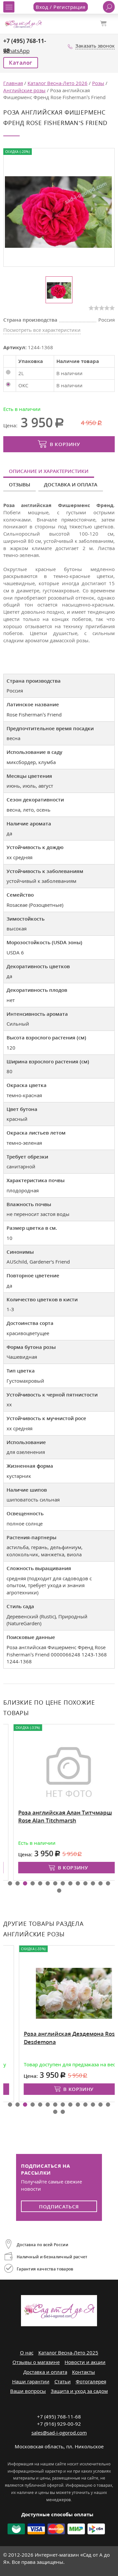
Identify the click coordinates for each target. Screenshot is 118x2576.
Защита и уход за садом (79, 2391)
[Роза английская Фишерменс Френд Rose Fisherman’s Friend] (58, 211)
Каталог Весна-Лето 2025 (68, 2352)
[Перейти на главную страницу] (23, 23)
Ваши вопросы (28, 2391)
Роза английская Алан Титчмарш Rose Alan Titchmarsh (55, 1817)
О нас (27, 2352)
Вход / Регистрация (61, 7)
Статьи (63, 2381)
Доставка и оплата (71, 484)
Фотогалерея (91, 2381)
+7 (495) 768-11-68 (59, 2416)
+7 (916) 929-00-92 (59, 2424)
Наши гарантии (31, 2381)
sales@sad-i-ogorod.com (59, 2433)
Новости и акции (85, 2362)
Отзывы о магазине (36, 2362)
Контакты (84, 2372)
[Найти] (109, 7)
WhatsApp (16, 51)
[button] (10, 1883)
